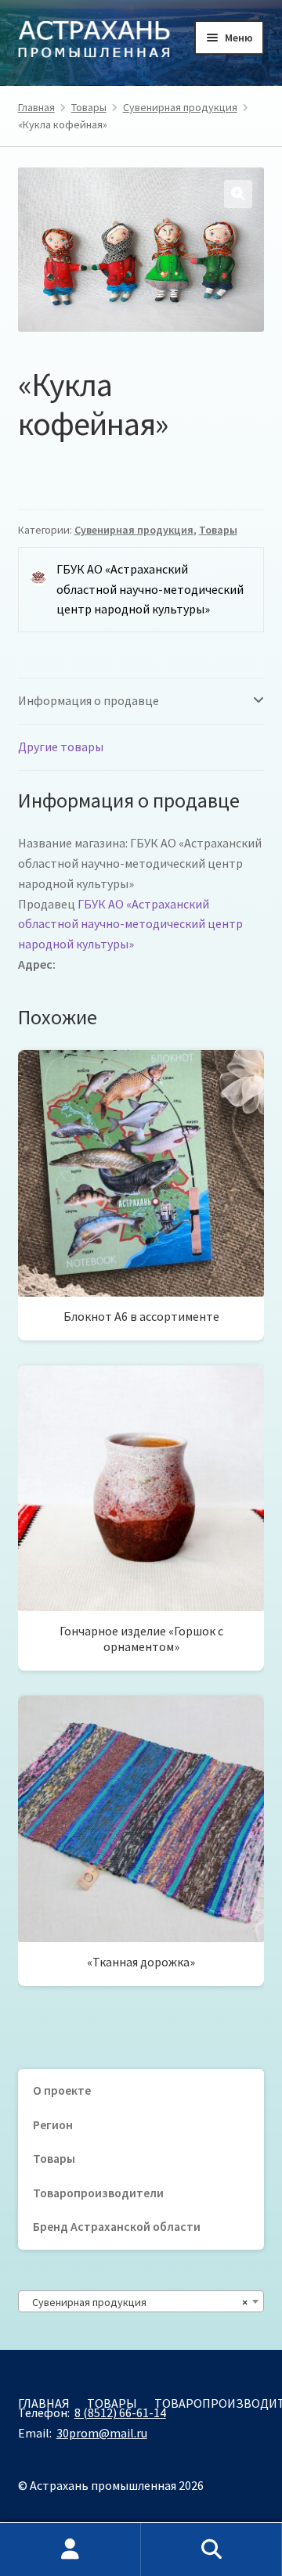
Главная (36, 107)
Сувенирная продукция (180, 107)
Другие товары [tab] (61, 747)
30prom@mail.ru (102, 2433)
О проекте (62, 2090)
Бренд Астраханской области (117, 2227)
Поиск (211, 2549)
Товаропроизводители (98, 2193)
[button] (238, 194)
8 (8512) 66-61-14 (120, 2412)
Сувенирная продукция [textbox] (137, 2302)
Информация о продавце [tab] (89, 700)
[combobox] (141, 2301)
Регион (53, 2125)
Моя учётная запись (70, 2549)
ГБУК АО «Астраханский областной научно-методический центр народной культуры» (130, 924)
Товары (89, 107)
